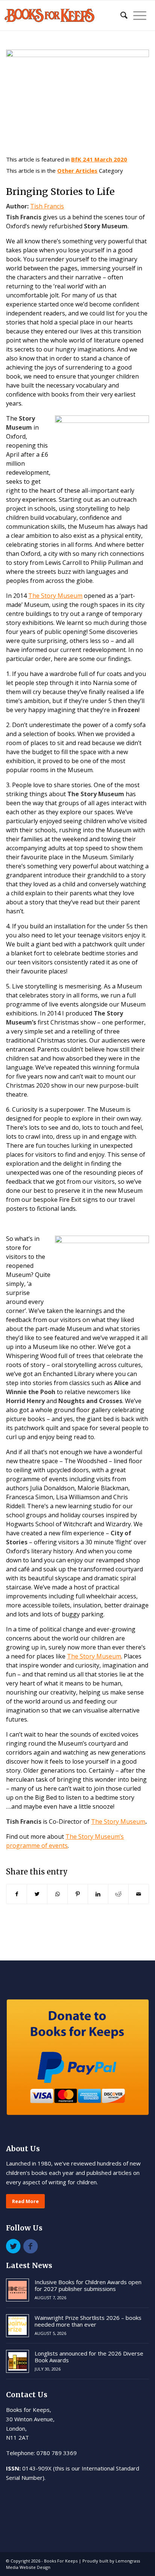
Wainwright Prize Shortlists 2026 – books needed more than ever (88, 2321)
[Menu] (137, 15)
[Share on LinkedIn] (98, 1894)
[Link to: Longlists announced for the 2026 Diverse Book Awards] (17, 2361)
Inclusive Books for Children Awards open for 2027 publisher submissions (88, 2285)
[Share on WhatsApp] (57, 1894)
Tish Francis (47, 206)
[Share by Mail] (139, 1894)
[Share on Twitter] (37, 1894)
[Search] (120, 15)
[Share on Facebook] (17, 1894)
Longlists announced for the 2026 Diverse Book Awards (89, 2357)
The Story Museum (118, 1821)
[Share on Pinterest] (78, 1894)
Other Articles (77, 171)
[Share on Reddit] (118, 1894)
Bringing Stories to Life (60, 192)
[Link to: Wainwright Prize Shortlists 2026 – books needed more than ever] (17, 2326)
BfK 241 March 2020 (99, 159)
